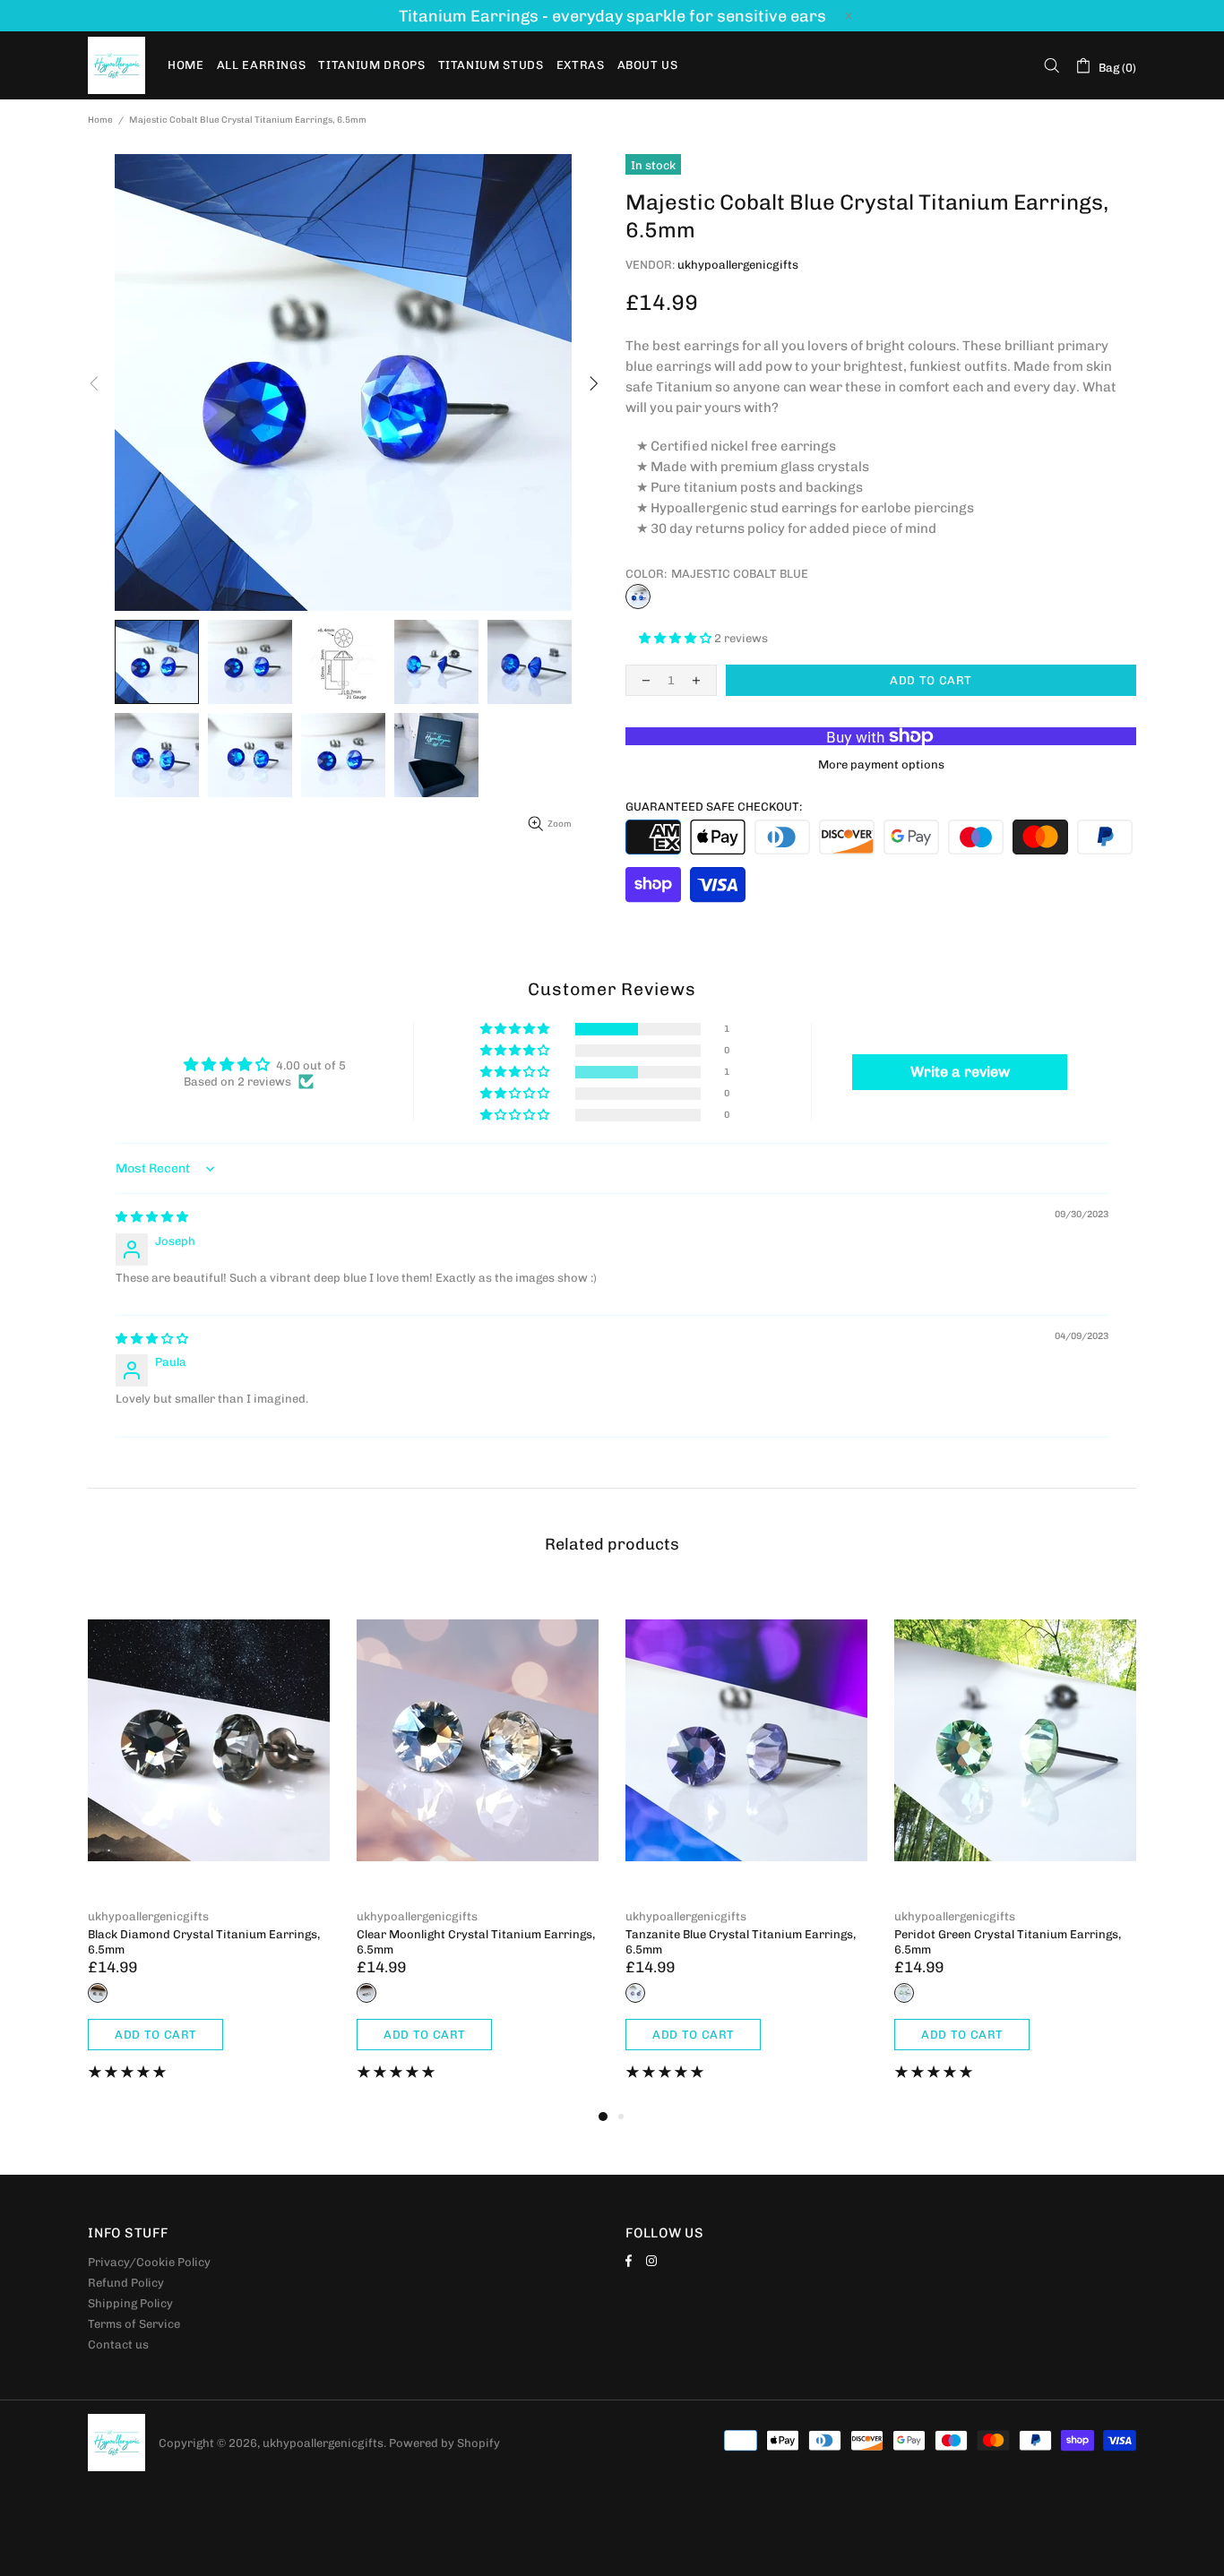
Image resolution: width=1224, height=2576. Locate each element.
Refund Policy (126, 2283)
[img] (152, 1217)
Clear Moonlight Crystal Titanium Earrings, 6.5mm (476, 1942)
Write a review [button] (960, 1072)
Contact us (118, 2344)
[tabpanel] (209, 1846)
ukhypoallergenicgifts (116, 65)
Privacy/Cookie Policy (149, 2262)
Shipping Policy (130, 2303)
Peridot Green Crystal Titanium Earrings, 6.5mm (1008, 1942)
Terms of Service (134, 2324)
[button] (677, 638)
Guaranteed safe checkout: (714, 807)
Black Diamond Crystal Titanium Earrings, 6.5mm (204, 1942)
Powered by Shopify (444, 2443)
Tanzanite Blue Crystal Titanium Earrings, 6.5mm (741, 1942)
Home (100, 120)
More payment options (881, 764)
